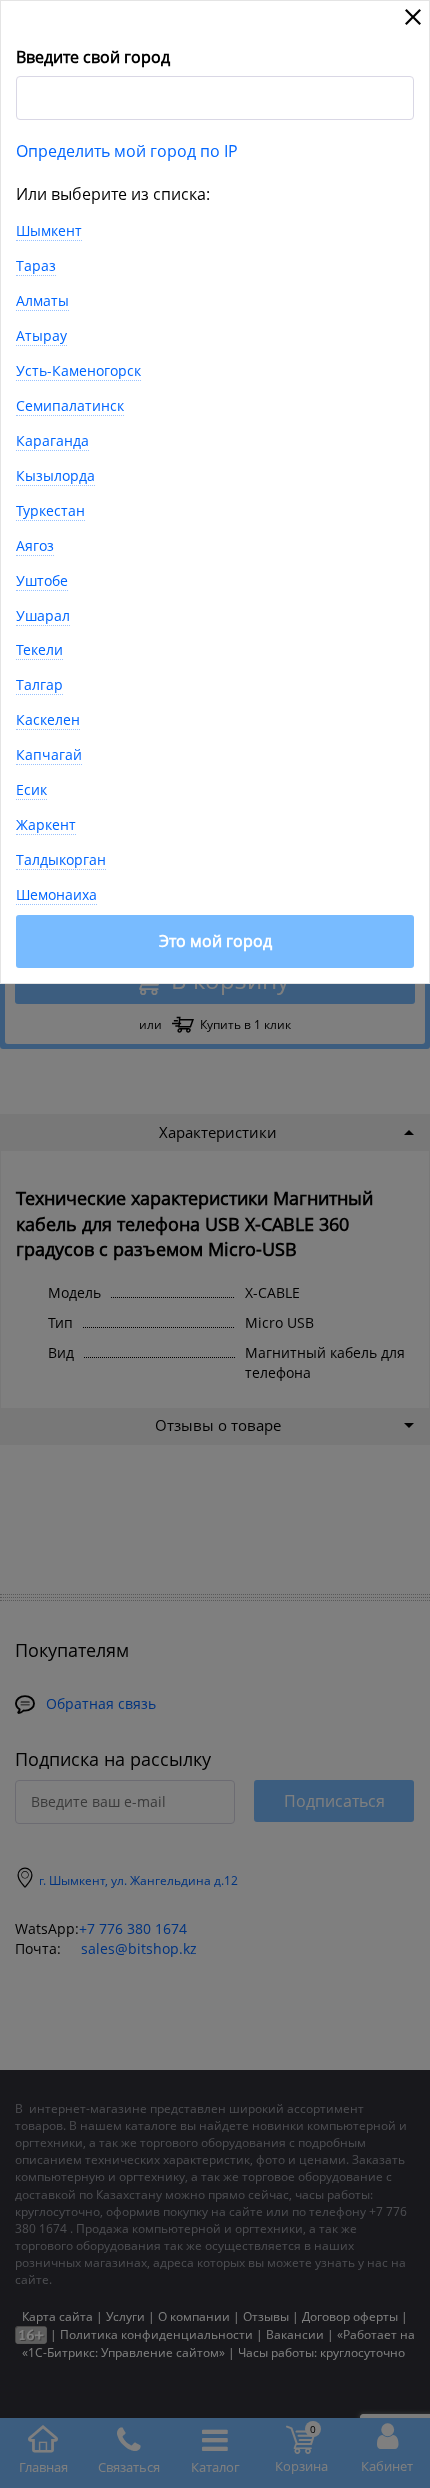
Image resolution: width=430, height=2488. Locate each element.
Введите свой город (93, 57)
